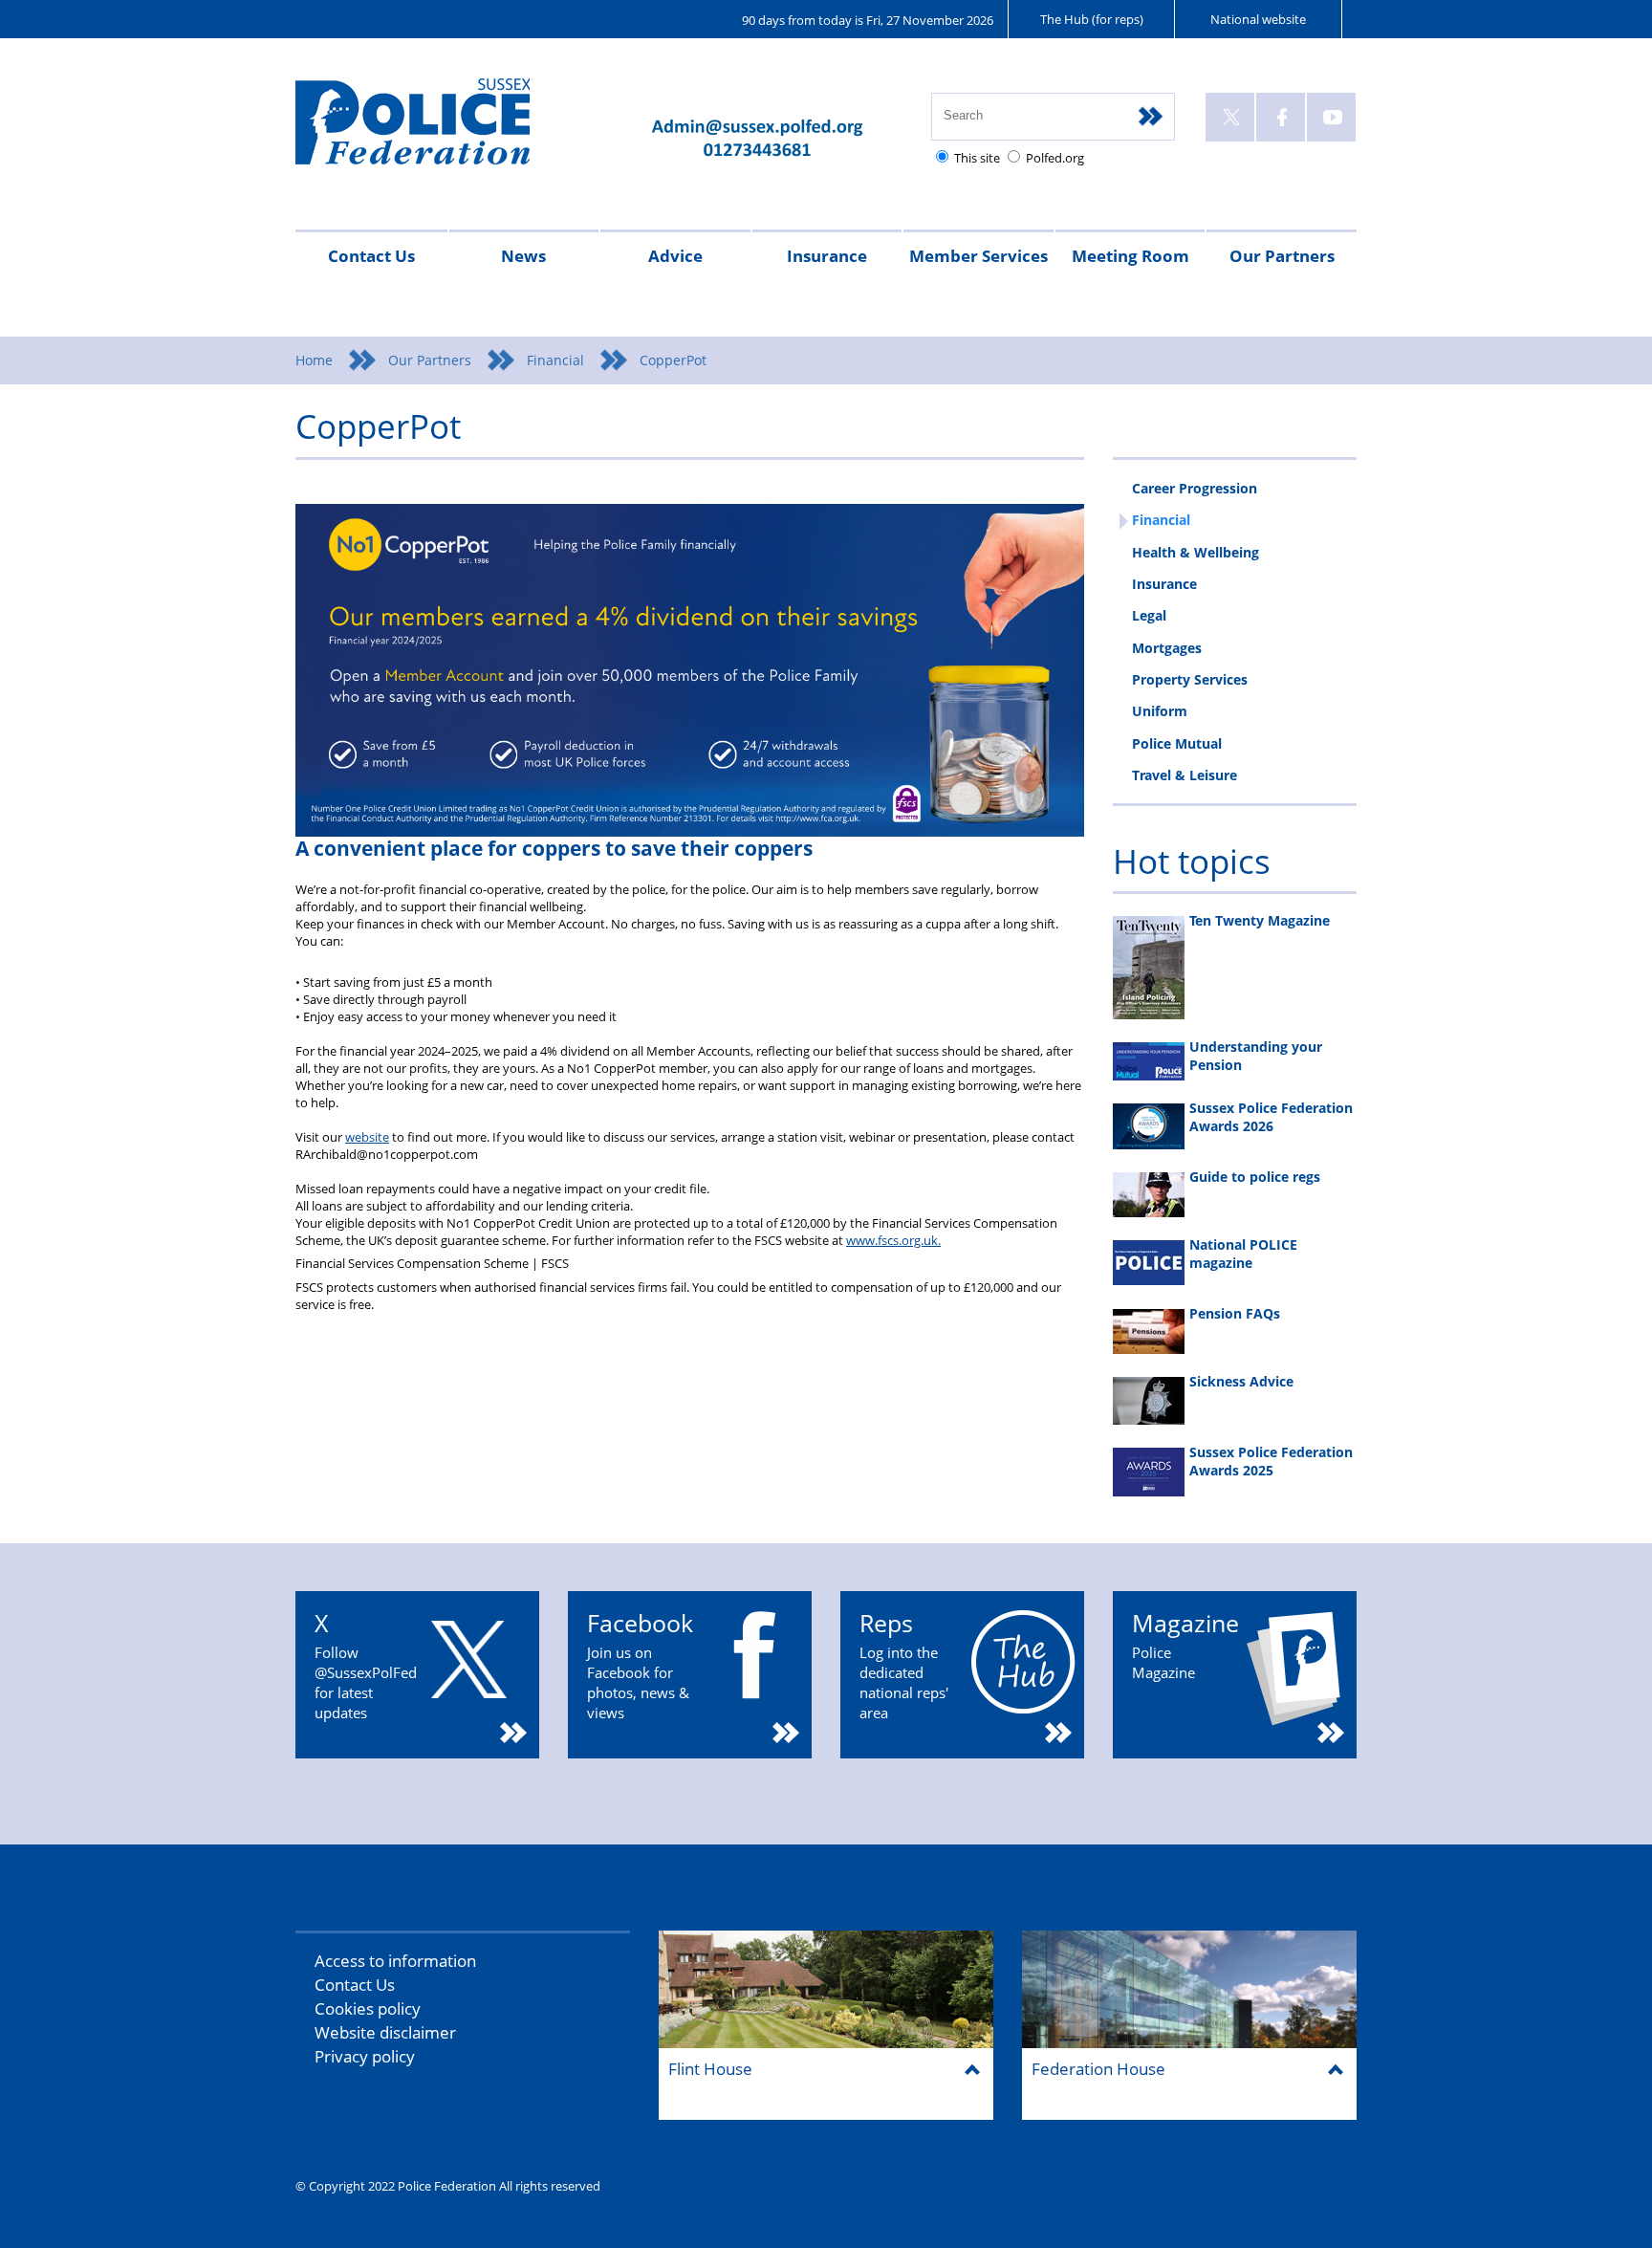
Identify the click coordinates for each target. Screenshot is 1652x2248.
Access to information (395, 1961)
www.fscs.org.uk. (893, 1240)
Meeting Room (1130, 256)
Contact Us (371, 256)
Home (314, 360)
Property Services (1190, 679)
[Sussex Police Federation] (441, 131)
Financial (555, 360)
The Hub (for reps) (1092, 19)
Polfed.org (1055, 158)
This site (977, 158)
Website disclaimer (385, 2032)
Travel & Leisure (1185, 775)
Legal (1149, 615)
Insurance (827, 256)
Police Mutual (1177, 743)
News (523, 256)
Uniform (1160, 711)
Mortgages (1167, 648)
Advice (675, 256)
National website (1258, 19)
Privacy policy (365, 2056)
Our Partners (1282, 256)
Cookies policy (368, 2008)
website (367, 1137)
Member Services (978, 256)
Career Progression (1195, 488)
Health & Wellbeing (1196, 552)
